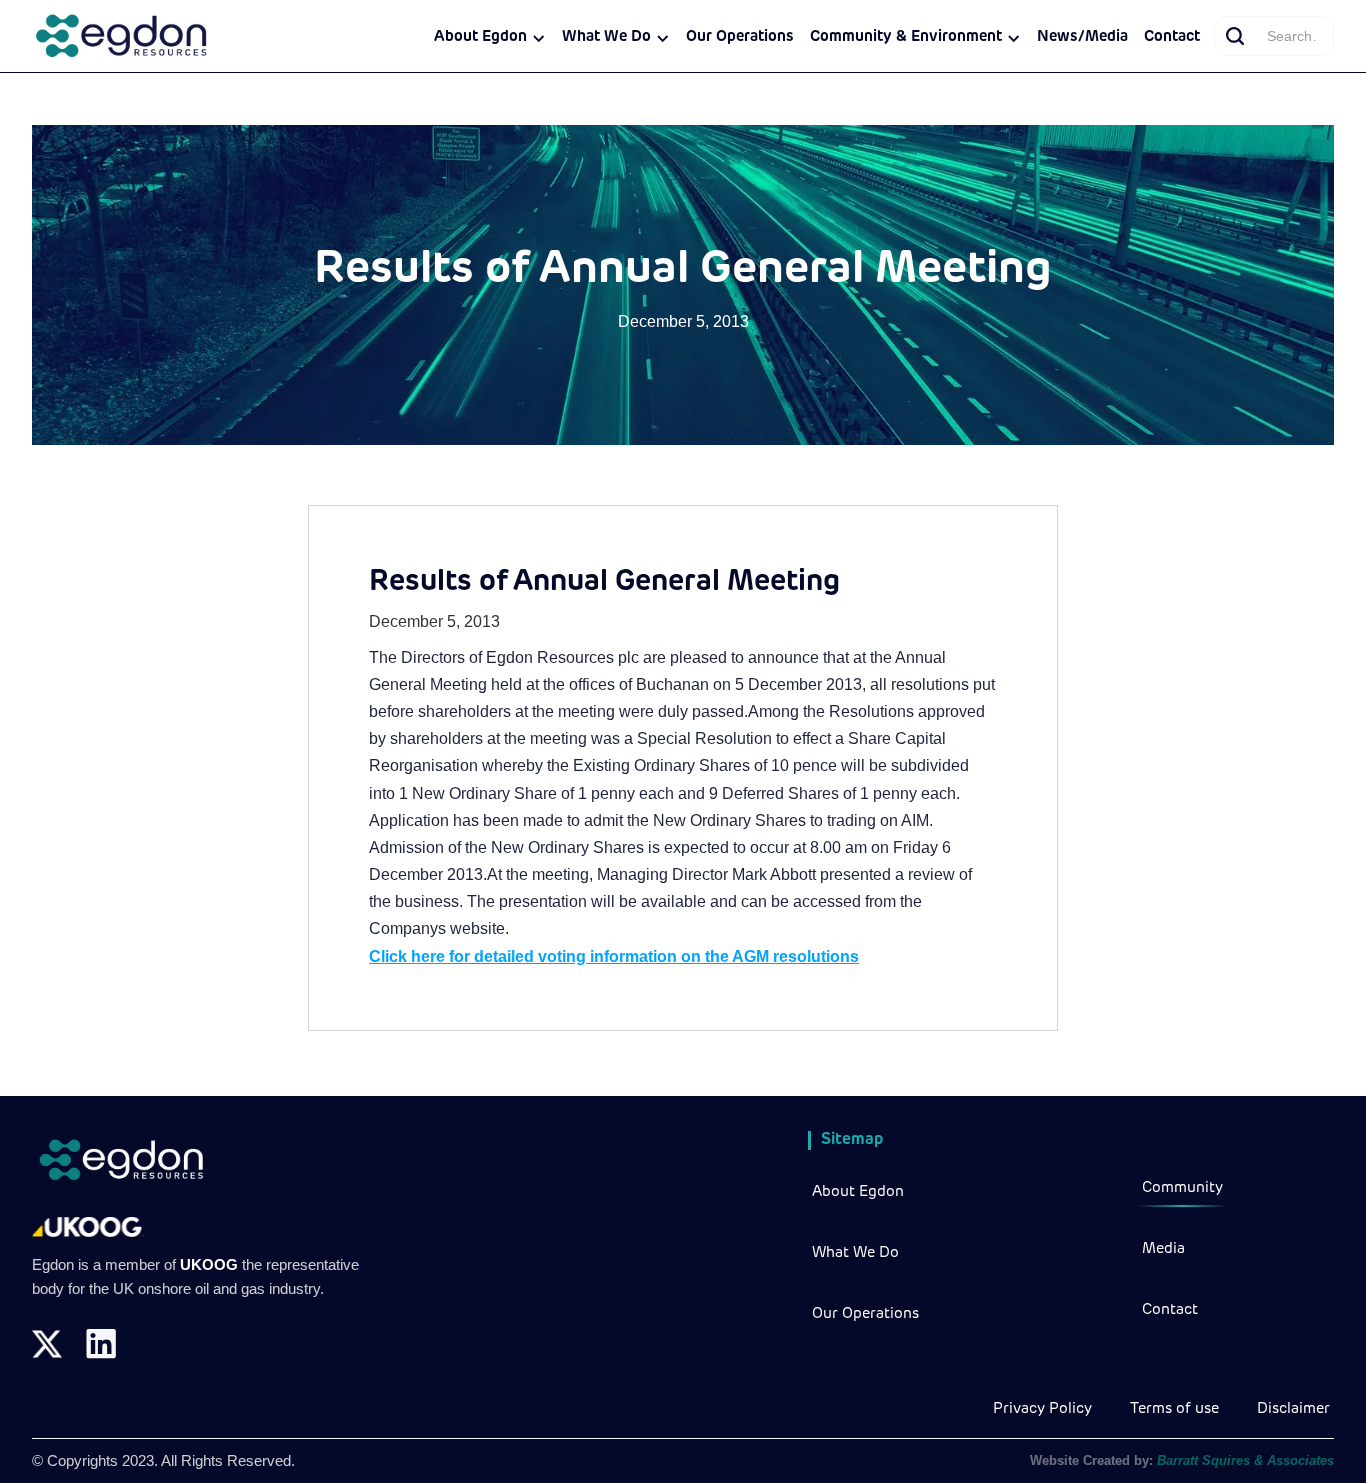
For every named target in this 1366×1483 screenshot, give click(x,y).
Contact (1172, 37)
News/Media (1082, 37)
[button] (490, 38)
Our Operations (740, 37)
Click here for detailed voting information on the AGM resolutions (614, 956)
